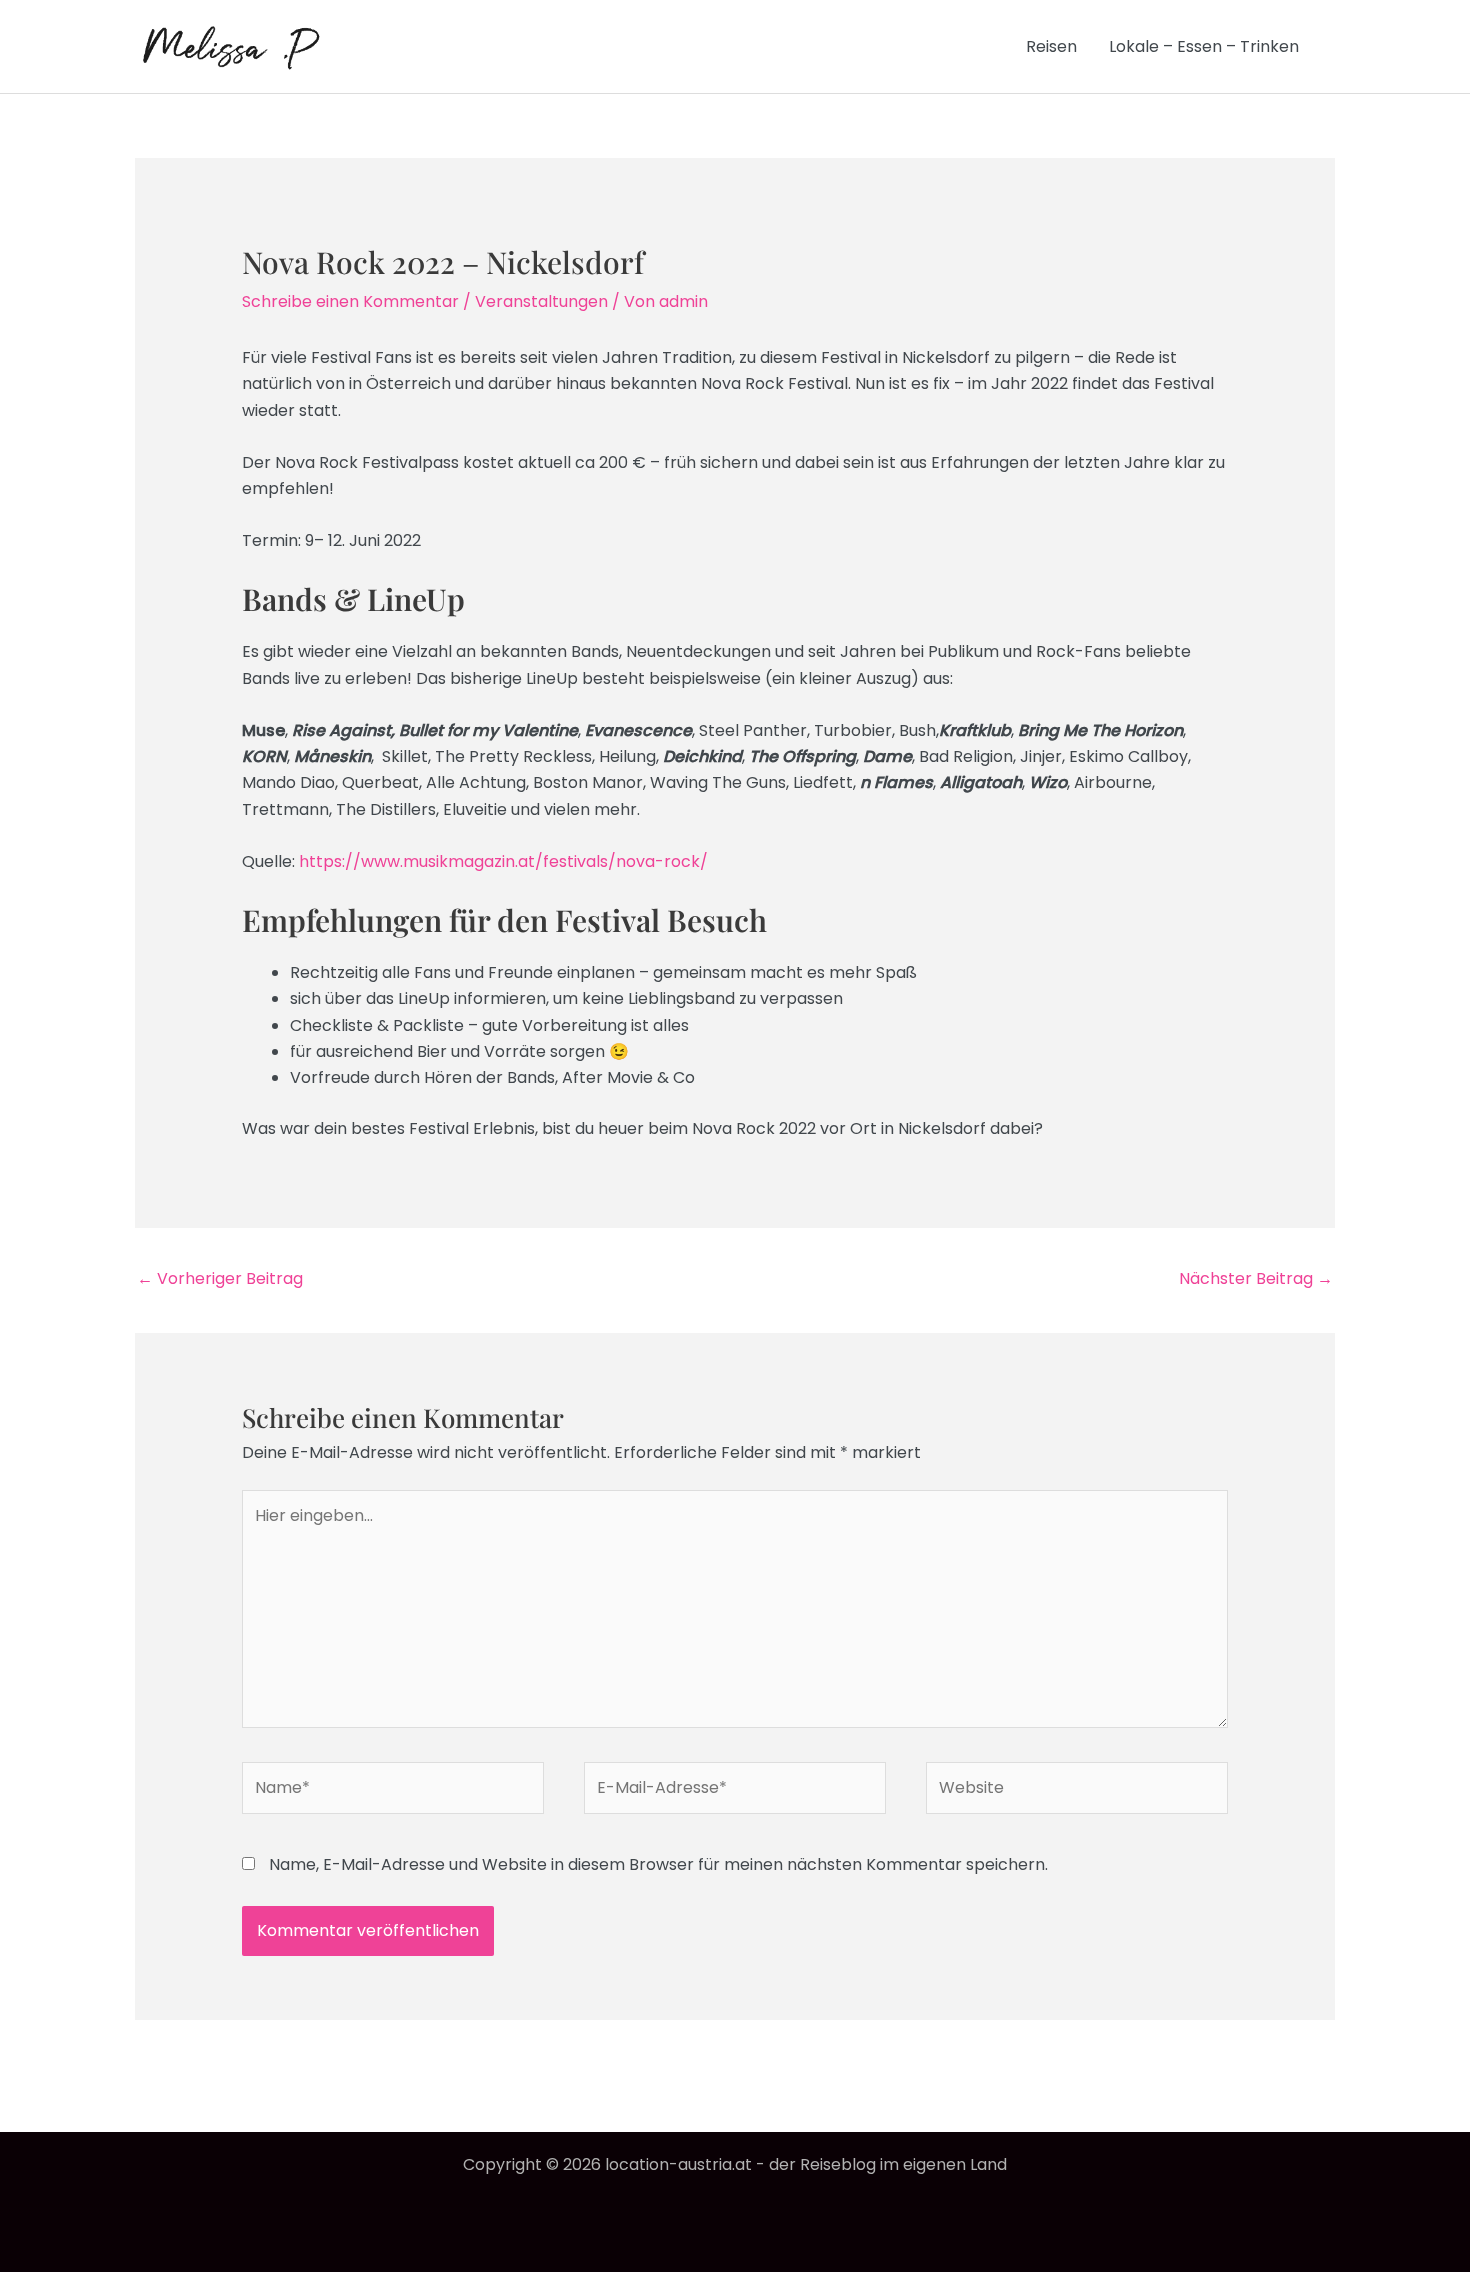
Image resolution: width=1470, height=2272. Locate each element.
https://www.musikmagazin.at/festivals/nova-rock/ (503, 861)
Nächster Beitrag (1256, 1278)
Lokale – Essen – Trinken (1204, 46)
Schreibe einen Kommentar (350, 301)
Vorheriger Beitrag (220, 1278)
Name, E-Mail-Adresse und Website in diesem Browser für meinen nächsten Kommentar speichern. (658, 1864)
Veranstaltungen (541, 301)
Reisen (1051, 46)
